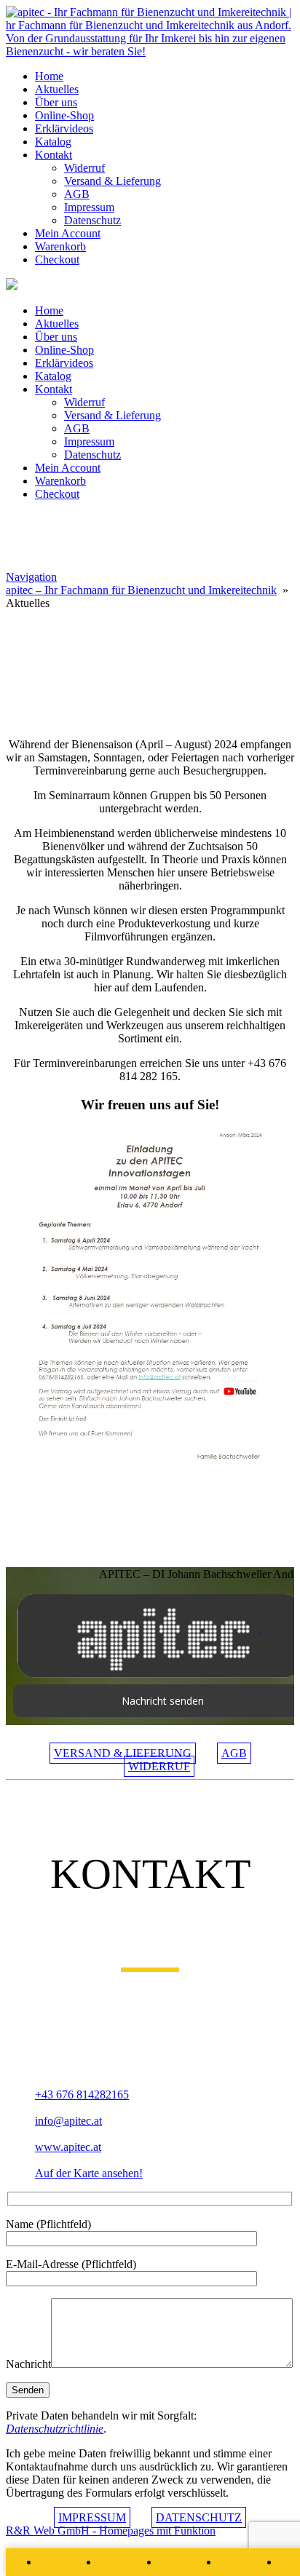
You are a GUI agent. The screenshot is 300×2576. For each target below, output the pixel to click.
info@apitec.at (68, 2121)
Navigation (31, 577)
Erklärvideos (64, 128)
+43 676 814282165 (82, 2095)
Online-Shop (64, 115)
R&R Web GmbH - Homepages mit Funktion (111, 2531)
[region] (150, 668)
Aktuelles (57, 89)
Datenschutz (92, 220)
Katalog (53, 142)
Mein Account (68, 233)
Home (49, 76)
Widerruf (84, 168)
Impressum (89, 207)
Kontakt (54, 155)
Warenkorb (60, 246)
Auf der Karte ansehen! (89, 2173)
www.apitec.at (68, 2147)
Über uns (56, 102)
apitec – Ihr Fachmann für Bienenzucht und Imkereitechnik (141, 590)
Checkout (57, 259)
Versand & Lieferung (112, 181)
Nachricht (28, 2364)
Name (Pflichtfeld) (48, 2224)
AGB (77, 194)
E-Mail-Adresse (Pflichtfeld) (71, 2264)
